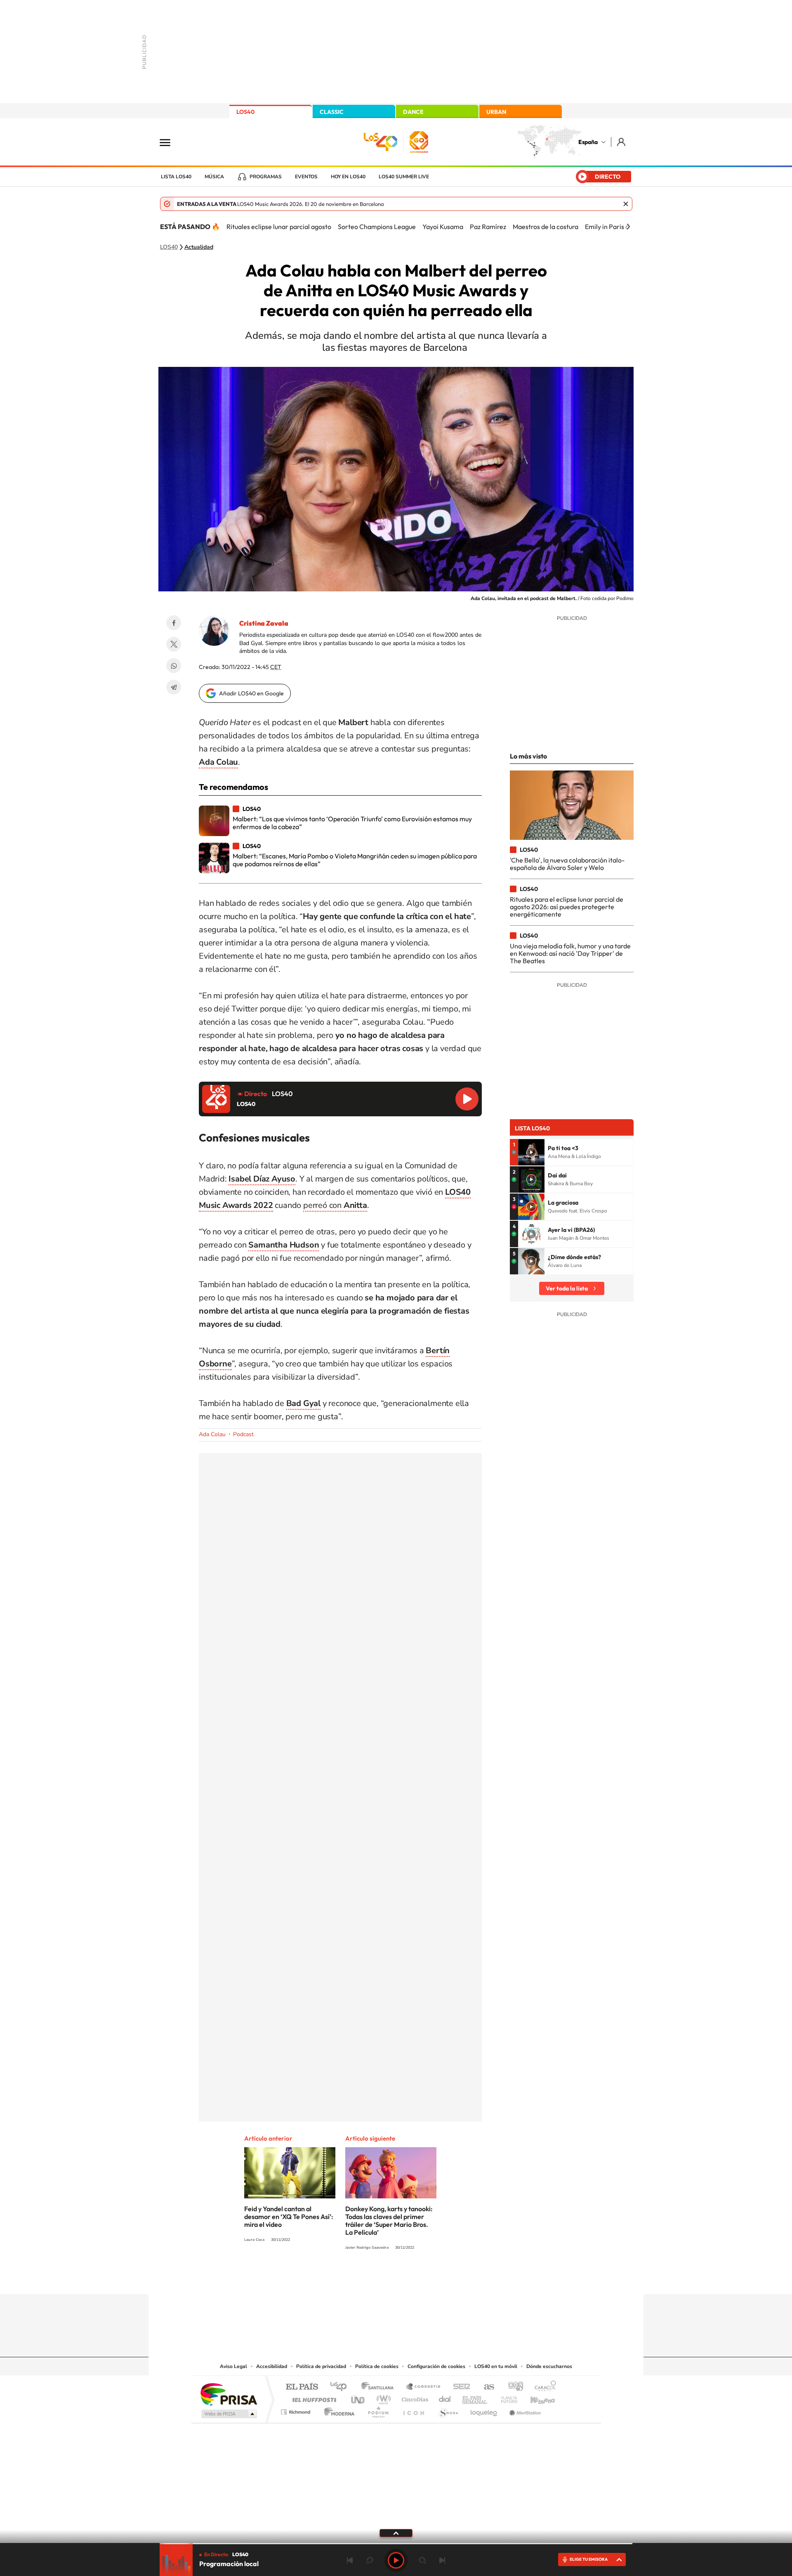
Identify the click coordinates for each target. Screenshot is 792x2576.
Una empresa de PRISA (229, 2394)
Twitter (174, 644)
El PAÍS (302, 2387)
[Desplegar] (396, 2533)
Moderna (337, 2410)
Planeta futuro (506, 2398)
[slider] (396, 2544)
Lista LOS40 (176, 177)
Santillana (380, 2387)
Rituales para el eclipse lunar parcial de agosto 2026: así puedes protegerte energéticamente (567, 907)
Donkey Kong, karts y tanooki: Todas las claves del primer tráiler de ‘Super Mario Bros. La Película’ (389, 2220)
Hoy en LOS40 (348, 177)
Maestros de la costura (546, 227)
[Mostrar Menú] (170, 142)
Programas (266, 177)
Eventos (306, 177)
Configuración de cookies (436, 2366)
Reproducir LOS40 (467, 1099)
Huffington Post (313, 2398)
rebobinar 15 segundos (370, 2560)
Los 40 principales (341, 2387)
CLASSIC (332, 112)
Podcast (243, 1434)
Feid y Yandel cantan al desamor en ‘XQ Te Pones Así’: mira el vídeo (289, 2217)
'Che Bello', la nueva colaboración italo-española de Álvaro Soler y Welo (567, 864)
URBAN (496, 112)
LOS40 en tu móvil (496, 2366)
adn (513, 2387)
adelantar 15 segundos (422, 2560)
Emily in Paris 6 (607, 227)
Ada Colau (212, 1434)
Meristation (524, 2410)
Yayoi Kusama (443, 227)
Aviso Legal (233, 2366)
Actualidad (199, 247)
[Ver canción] (531, 1152)
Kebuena (535, 2398)
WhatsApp (174, 666)
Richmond (297, 2410)
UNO (358, 2398)
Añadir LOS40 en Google (251, 693)
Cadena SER (459, 2387)
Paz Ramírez (488, 227)
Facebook (174, 623)
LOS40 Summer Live (404, 177)
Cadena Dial (445, 2398)
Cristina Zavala (264, 623)
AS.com (485, 2387)
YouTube (379, 2278)
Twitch (429, 2278)
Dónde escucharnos (549, 2366)
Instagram (346, 2278)
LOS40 (245, 112)
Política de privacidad (321, 2366)
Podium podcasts (378, 2410)
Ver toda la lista (567, 1288)
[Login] (622, 142)
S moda (448, 2410)
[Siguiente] (628, 227)
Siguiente (442, 2560)
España (588, 142)
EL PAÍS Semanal (475, 2398)
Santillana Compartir (424, 2387)
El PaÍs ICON (413, 2410)
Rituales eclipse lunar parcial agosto (279, 227)
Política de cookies (377, 2366)
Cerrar (626, 204)
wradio (382, 2398)
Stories (445, 2278)
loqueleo (484, 2410)
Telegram (174, 687)
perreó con (335, 1205)
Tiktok (363, 2278)
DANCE (413, 112)
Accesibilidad (272, 2366)
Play (396, 2560)
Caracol (543, 2387)
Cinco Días (414, 2398)
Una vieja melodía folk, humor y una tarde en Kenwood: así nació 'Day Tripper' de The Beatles (570, 954)
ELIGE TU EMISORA (589, 2559)
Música (214, 177)
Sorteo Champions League (377, 227)
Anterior (350, 2560)
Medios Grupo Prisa (228, 2414)
